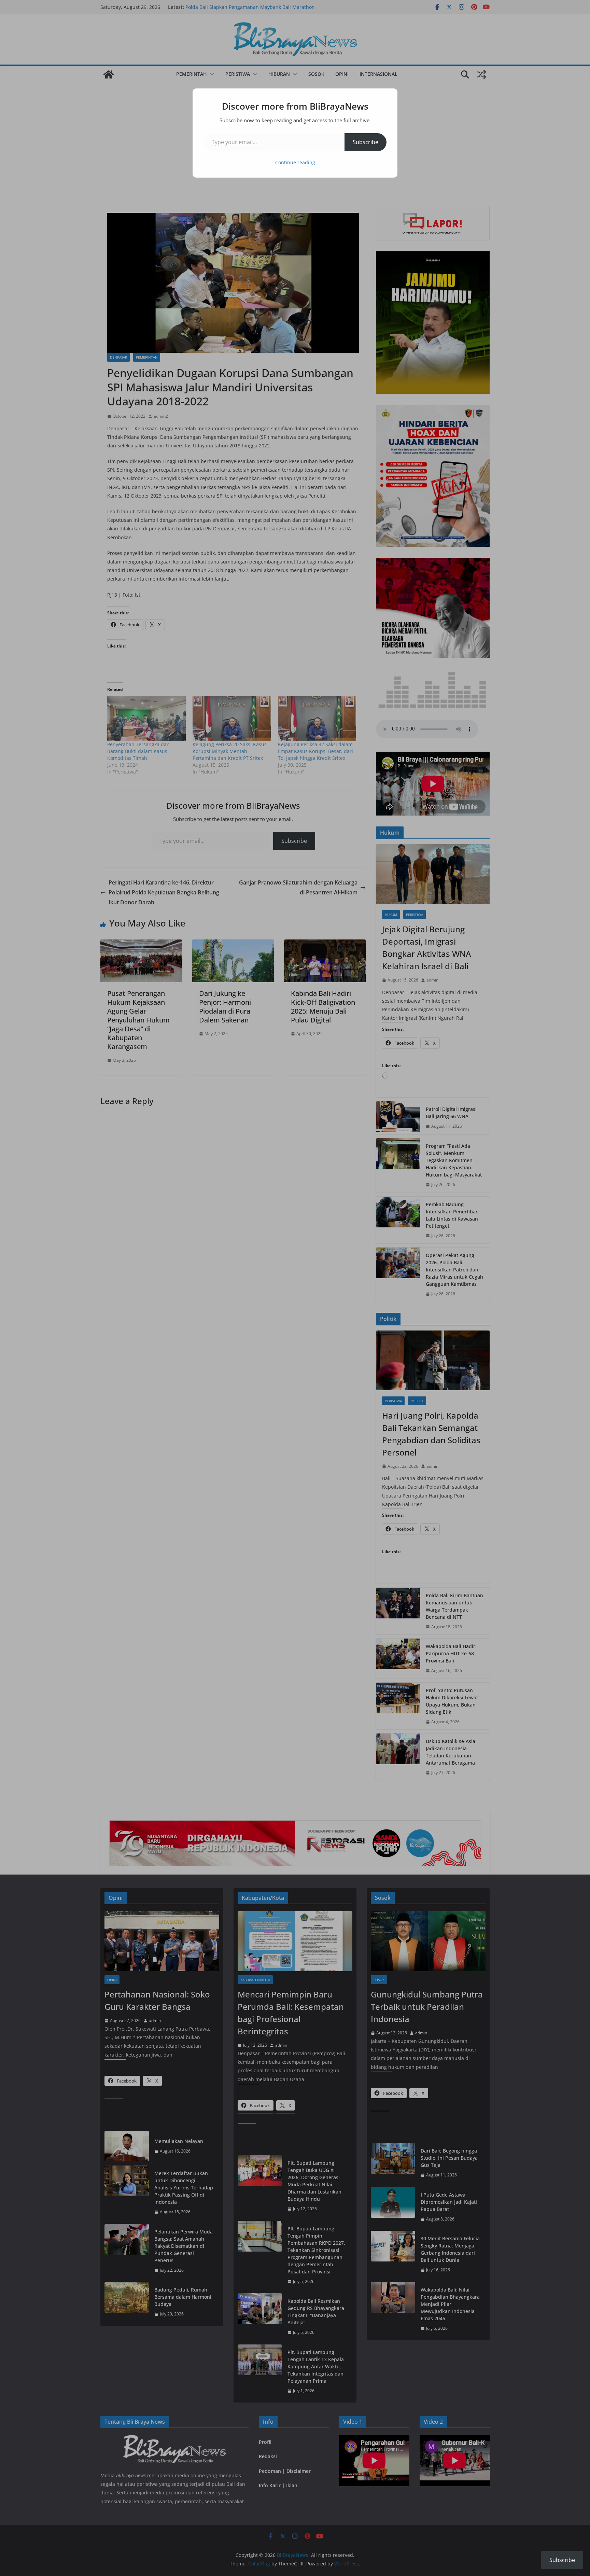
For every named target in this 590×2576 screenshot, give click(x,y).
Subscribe (366, 142)
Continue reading (295, 162)
